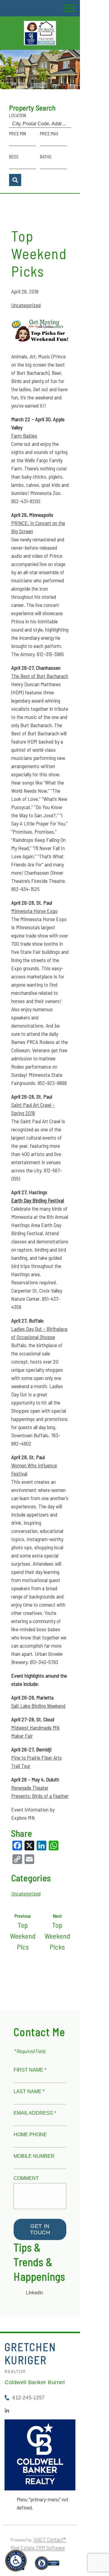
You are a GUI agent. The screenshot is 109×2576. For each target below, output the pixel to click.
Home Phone (30, 2135)
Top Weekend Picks (39, 253)
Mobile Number (34, 2156)
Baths (46, 157)
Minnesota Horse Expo (34, 911)
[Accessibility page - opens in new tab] (47, 2566)
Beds (14, 157)
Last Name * (29, 2091)
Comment (26, 2178)
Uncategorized (26, 305)
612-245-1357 (28, 2398)
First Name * (30, 2070)
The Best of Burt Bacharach (40, 676)
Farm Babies (24, 436)
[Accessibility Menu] (16, 2561)
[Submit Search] (15, 180)
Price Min (18, 134)
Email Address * (35, 2113)
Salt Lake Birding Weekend (38, 1706)
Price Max (49, 134)
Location (18, 115)
